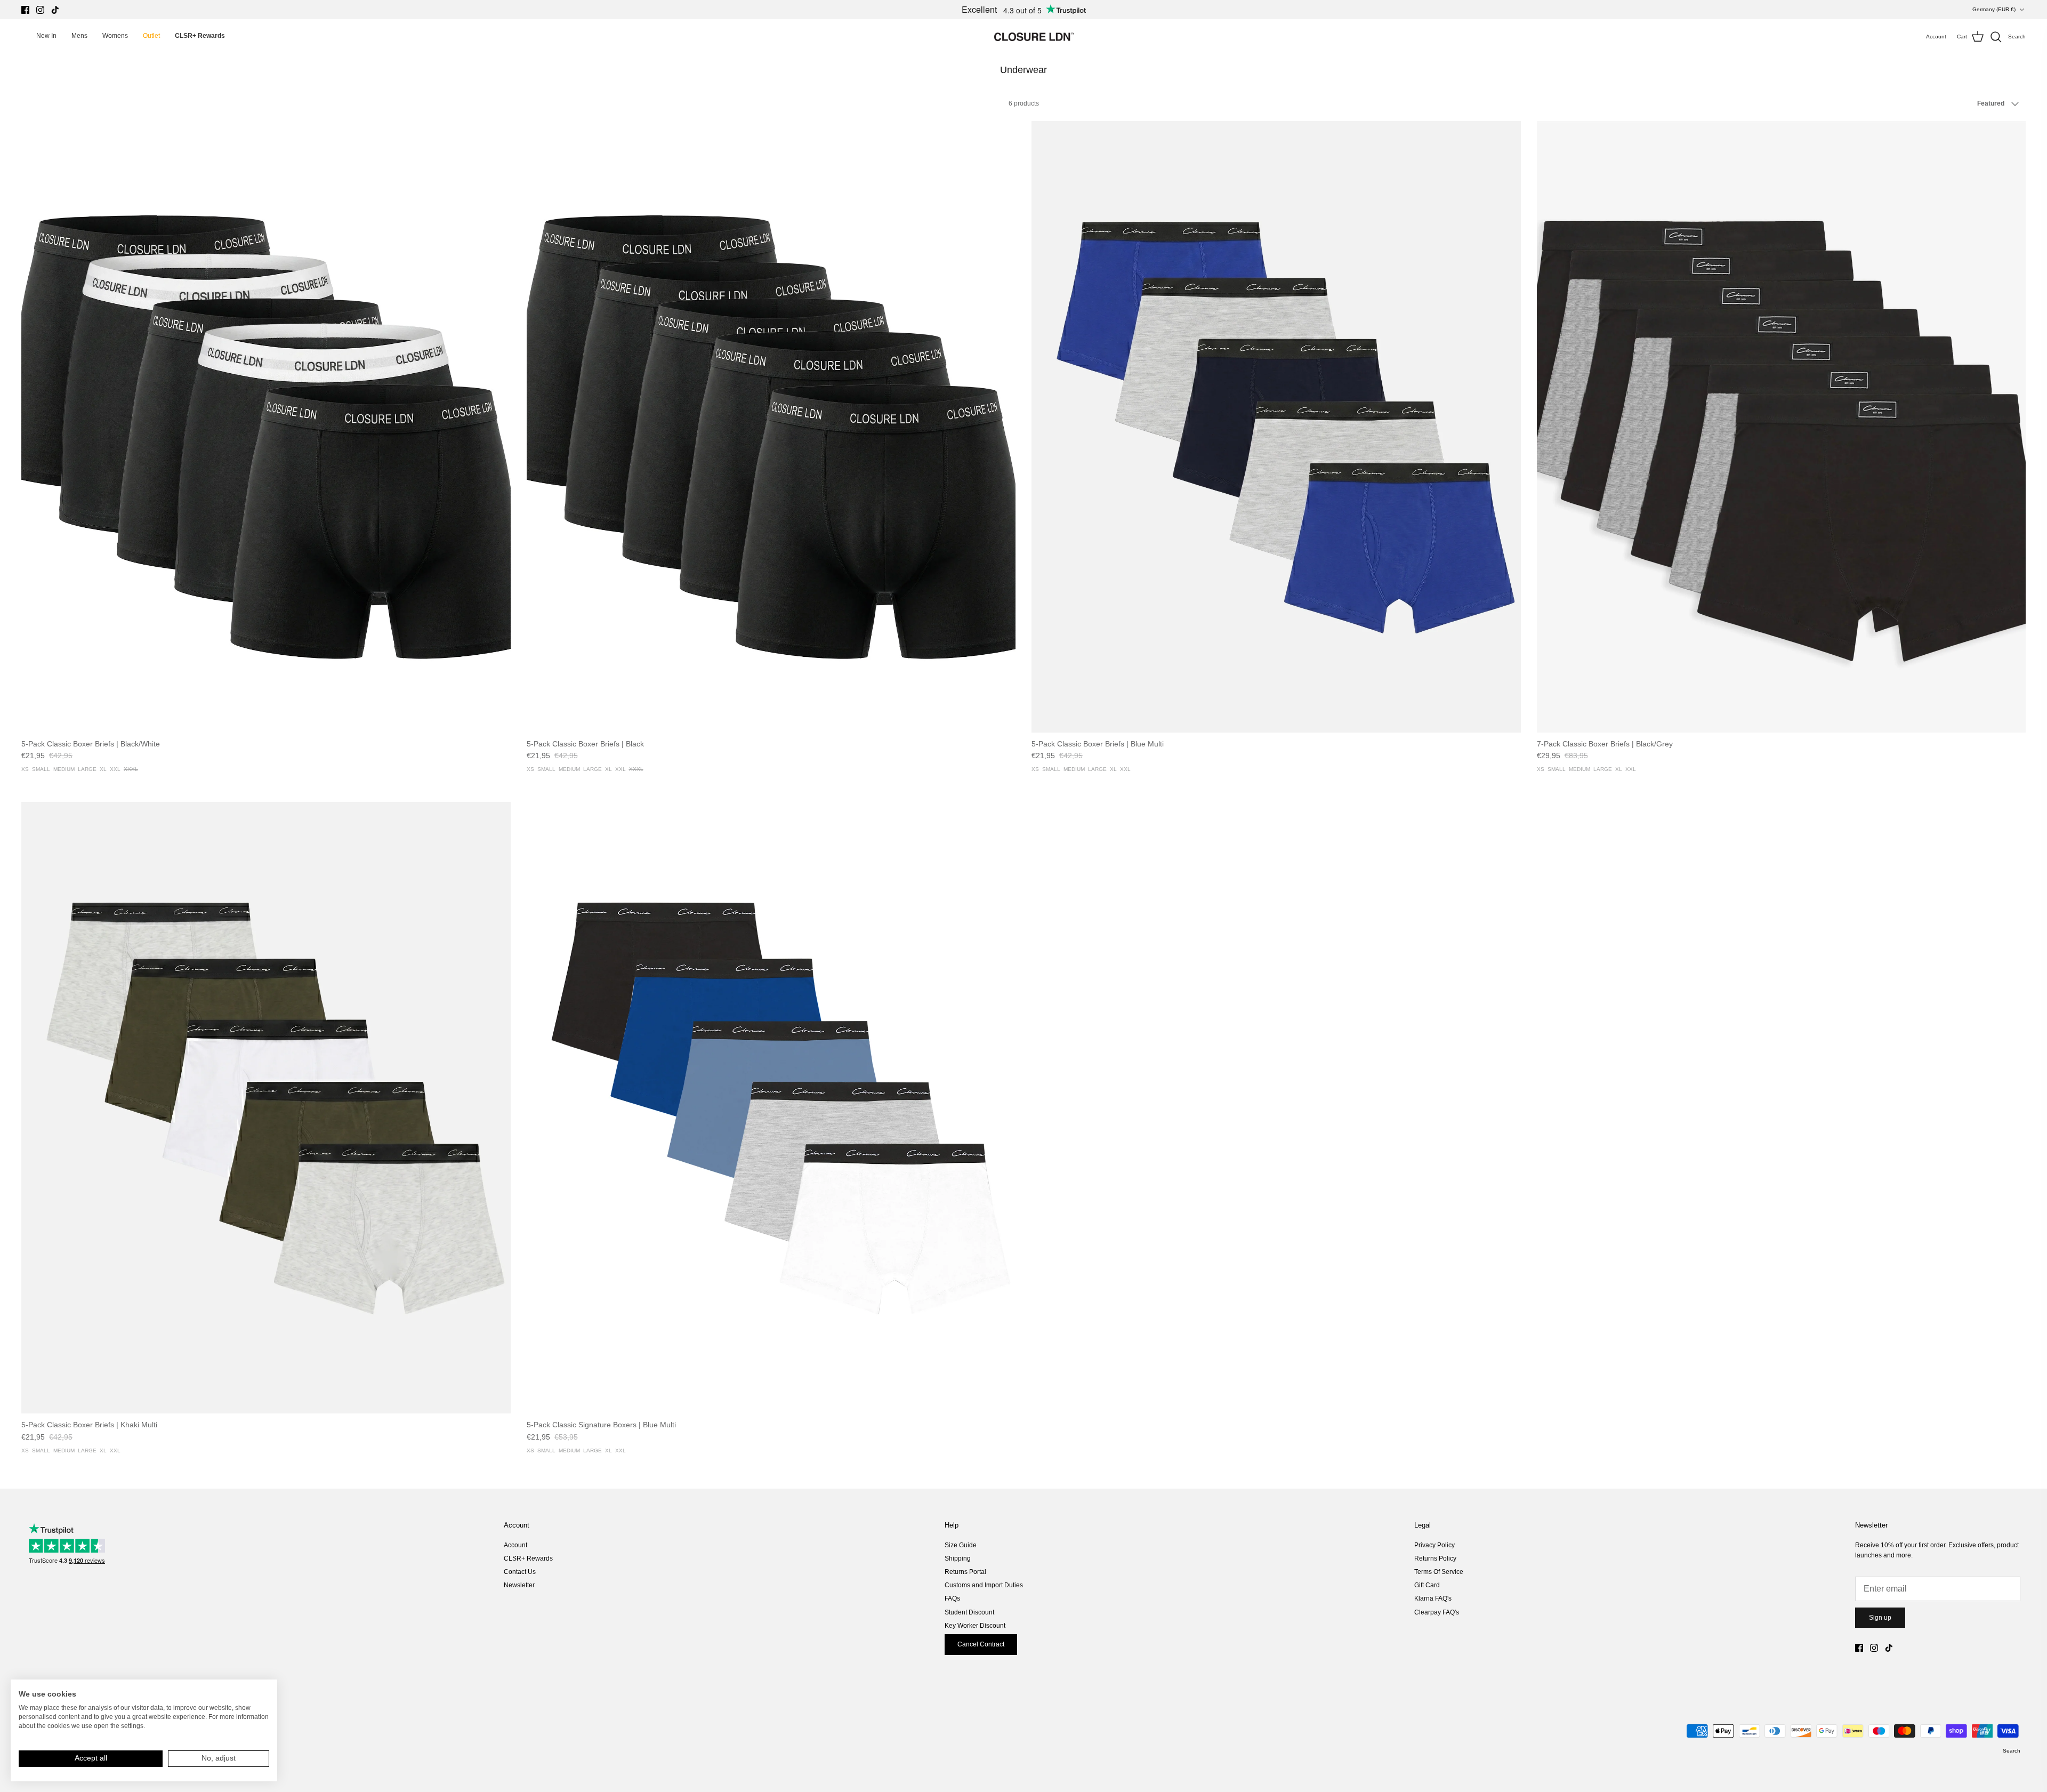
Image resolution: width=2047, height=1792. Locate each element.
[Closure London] (1034, 37)
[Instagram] (40, 10)
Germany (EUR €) (1994, 9)
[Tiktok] (55, 10)
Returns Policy (1435, 1558)
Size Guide (961, 1545)
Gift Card (1427, 1585)
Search (2012, 1751)
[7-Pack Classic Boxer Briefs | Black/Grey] (1782, 427)
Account (515, 1545)
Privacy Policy (1434, 1545)
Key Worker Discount (975, 1626)
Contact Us (520, 1572)
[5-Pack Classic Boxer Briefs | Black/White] (266, 427)
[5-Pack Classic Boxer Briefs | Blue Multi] (1276, 427)
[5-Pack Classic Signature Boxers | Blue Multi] (771, 1108)
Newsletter (519, 1585)
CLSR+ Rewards (528, 1558)
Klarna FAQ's (1433, 1598)
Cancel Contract (981, 1644)
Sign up (1880, 1618)
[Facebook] (25, 10)
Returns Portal (965, 1572)
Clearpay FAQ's (1437, 1612)
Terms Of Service (1439, 1572)
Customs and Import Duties (984, 1585)
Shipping (958, 1558)
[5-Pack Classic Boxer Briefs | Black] (771, 427)
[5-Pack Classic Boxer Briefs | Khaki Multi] (266, 1108)
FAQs (952, 1598)
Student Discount (969, 1612)
